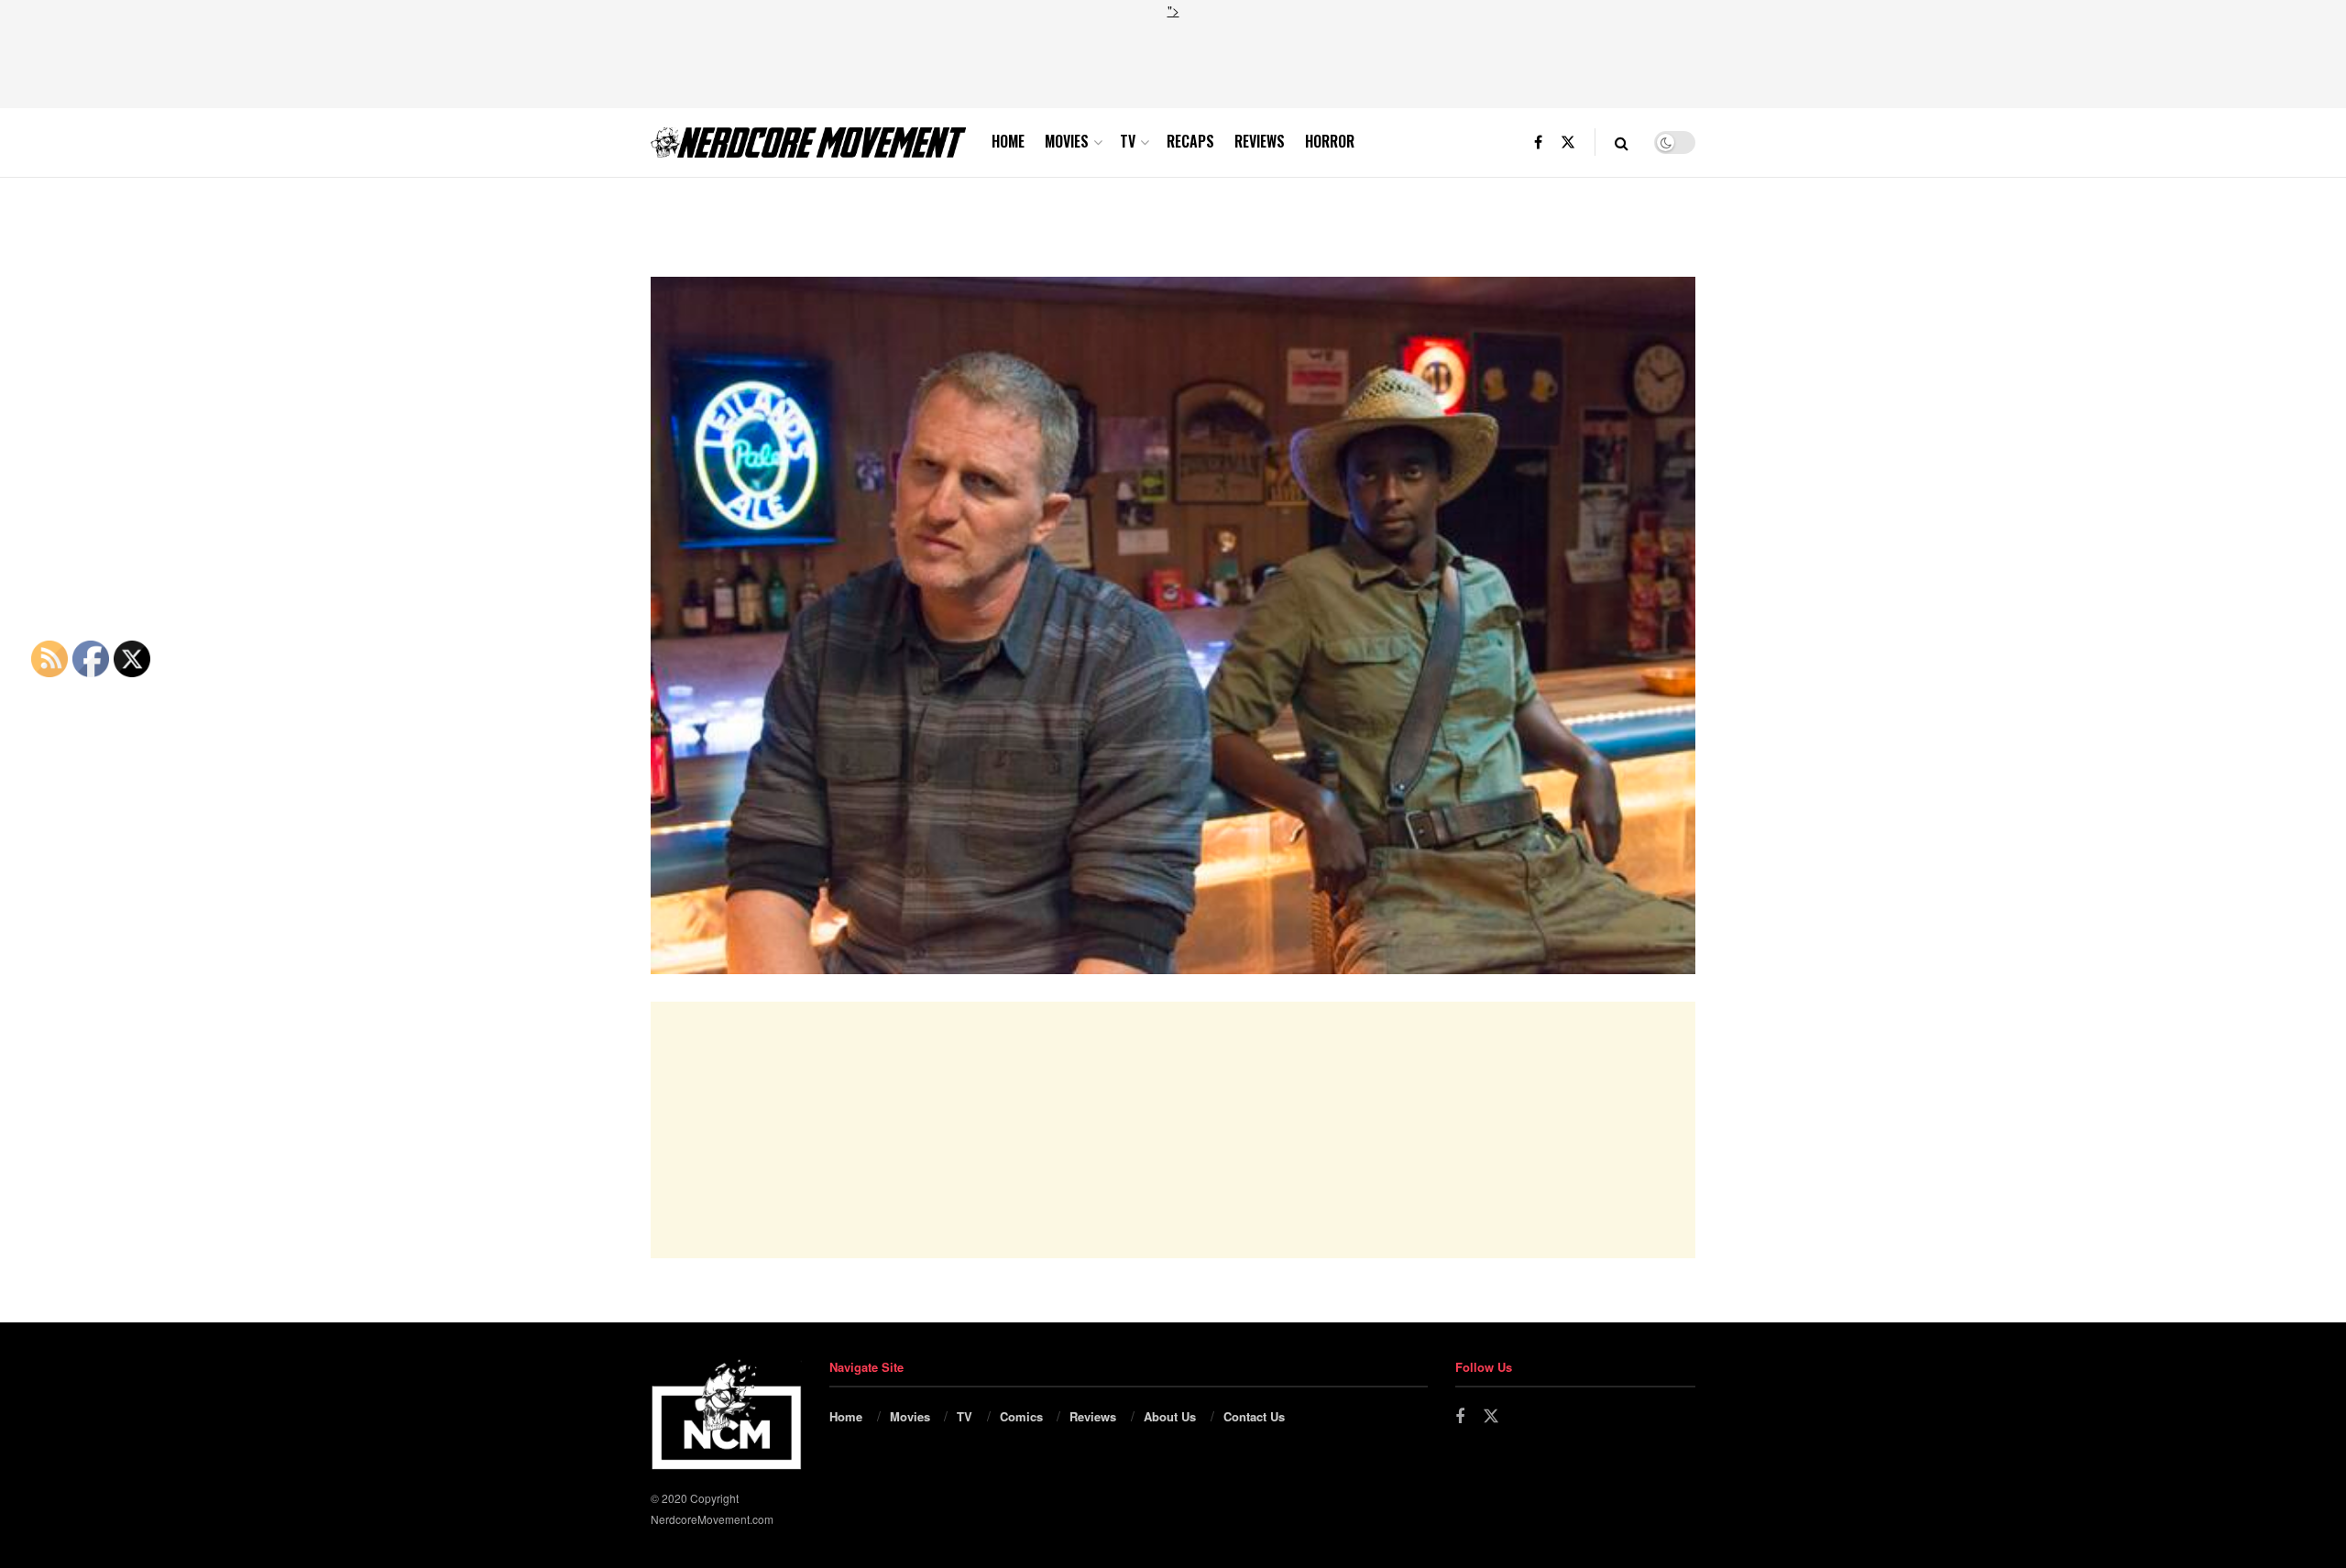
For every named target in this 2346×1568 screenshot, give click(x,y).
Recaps (1190, 141)
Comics (1021, 1416)
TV (1128, 141)
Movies (1067, 141)
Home (1008, 141)
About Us (1170, 1416)
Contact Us (1254, 1416)
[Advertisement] (1173, 61)
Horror (1330, 141)
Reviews (1260, 141)
